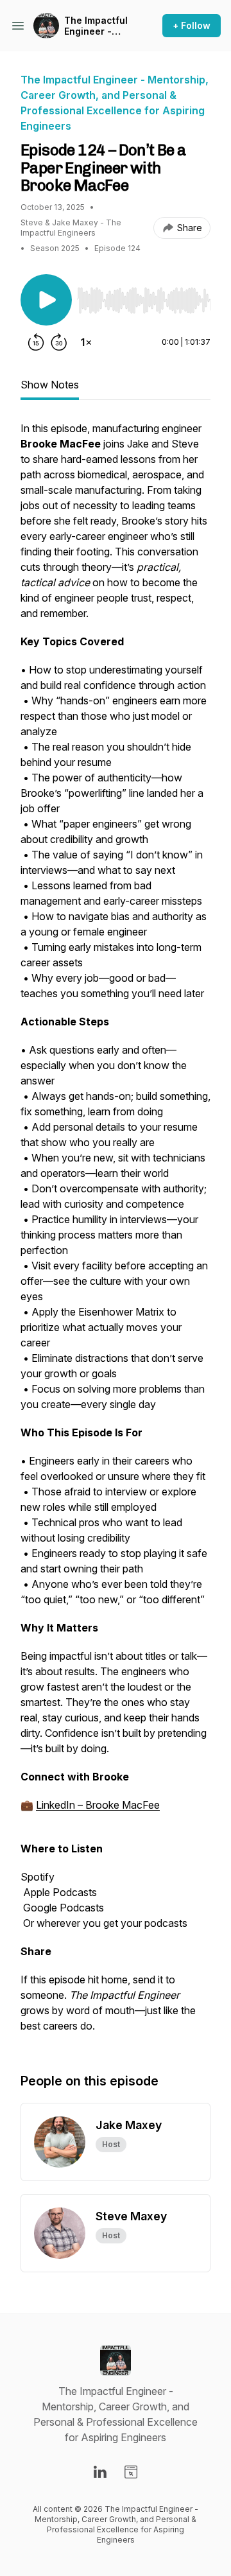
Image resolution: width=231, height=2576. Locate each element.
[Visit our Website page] (131, 2472)
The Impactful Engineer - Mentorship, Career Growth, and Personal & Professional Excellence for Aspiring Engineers (97, 26)
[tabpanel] (116, 1233)
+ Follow (192, 25)
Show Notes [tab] (50, 385)
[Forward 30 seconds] (59, 342)
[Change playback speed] (86, 342)
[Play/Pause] (46, 300)
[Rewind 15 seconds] (36, 342)
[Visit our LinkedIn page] (100, 2472)
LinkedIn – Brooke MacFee (98, 1805)
